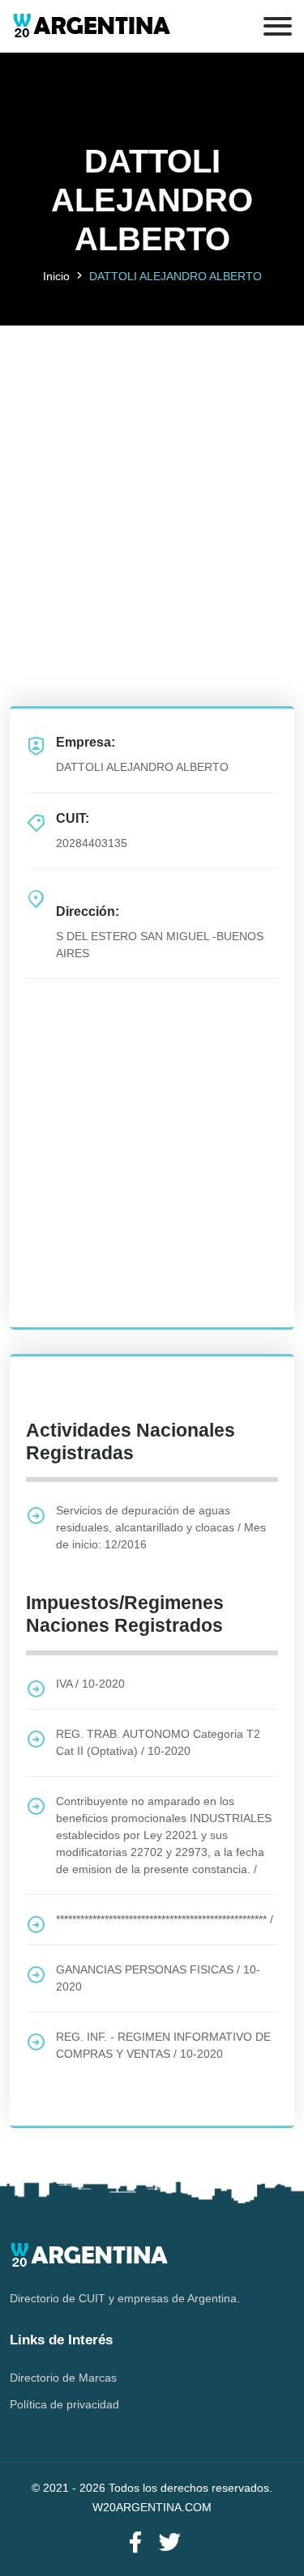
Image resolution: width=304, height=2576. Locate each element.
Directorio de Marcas (63, 2378)
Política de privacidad (64, 2404)
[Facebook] (135, 2543)
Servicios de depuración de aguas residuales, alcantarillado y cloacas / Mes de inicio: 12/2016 (161, 1527)
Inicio (56, 276)
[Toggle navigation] (278, 26)
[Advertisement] (152, 477)
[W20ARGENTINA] (91, 26)
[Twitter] (169, 2543)
